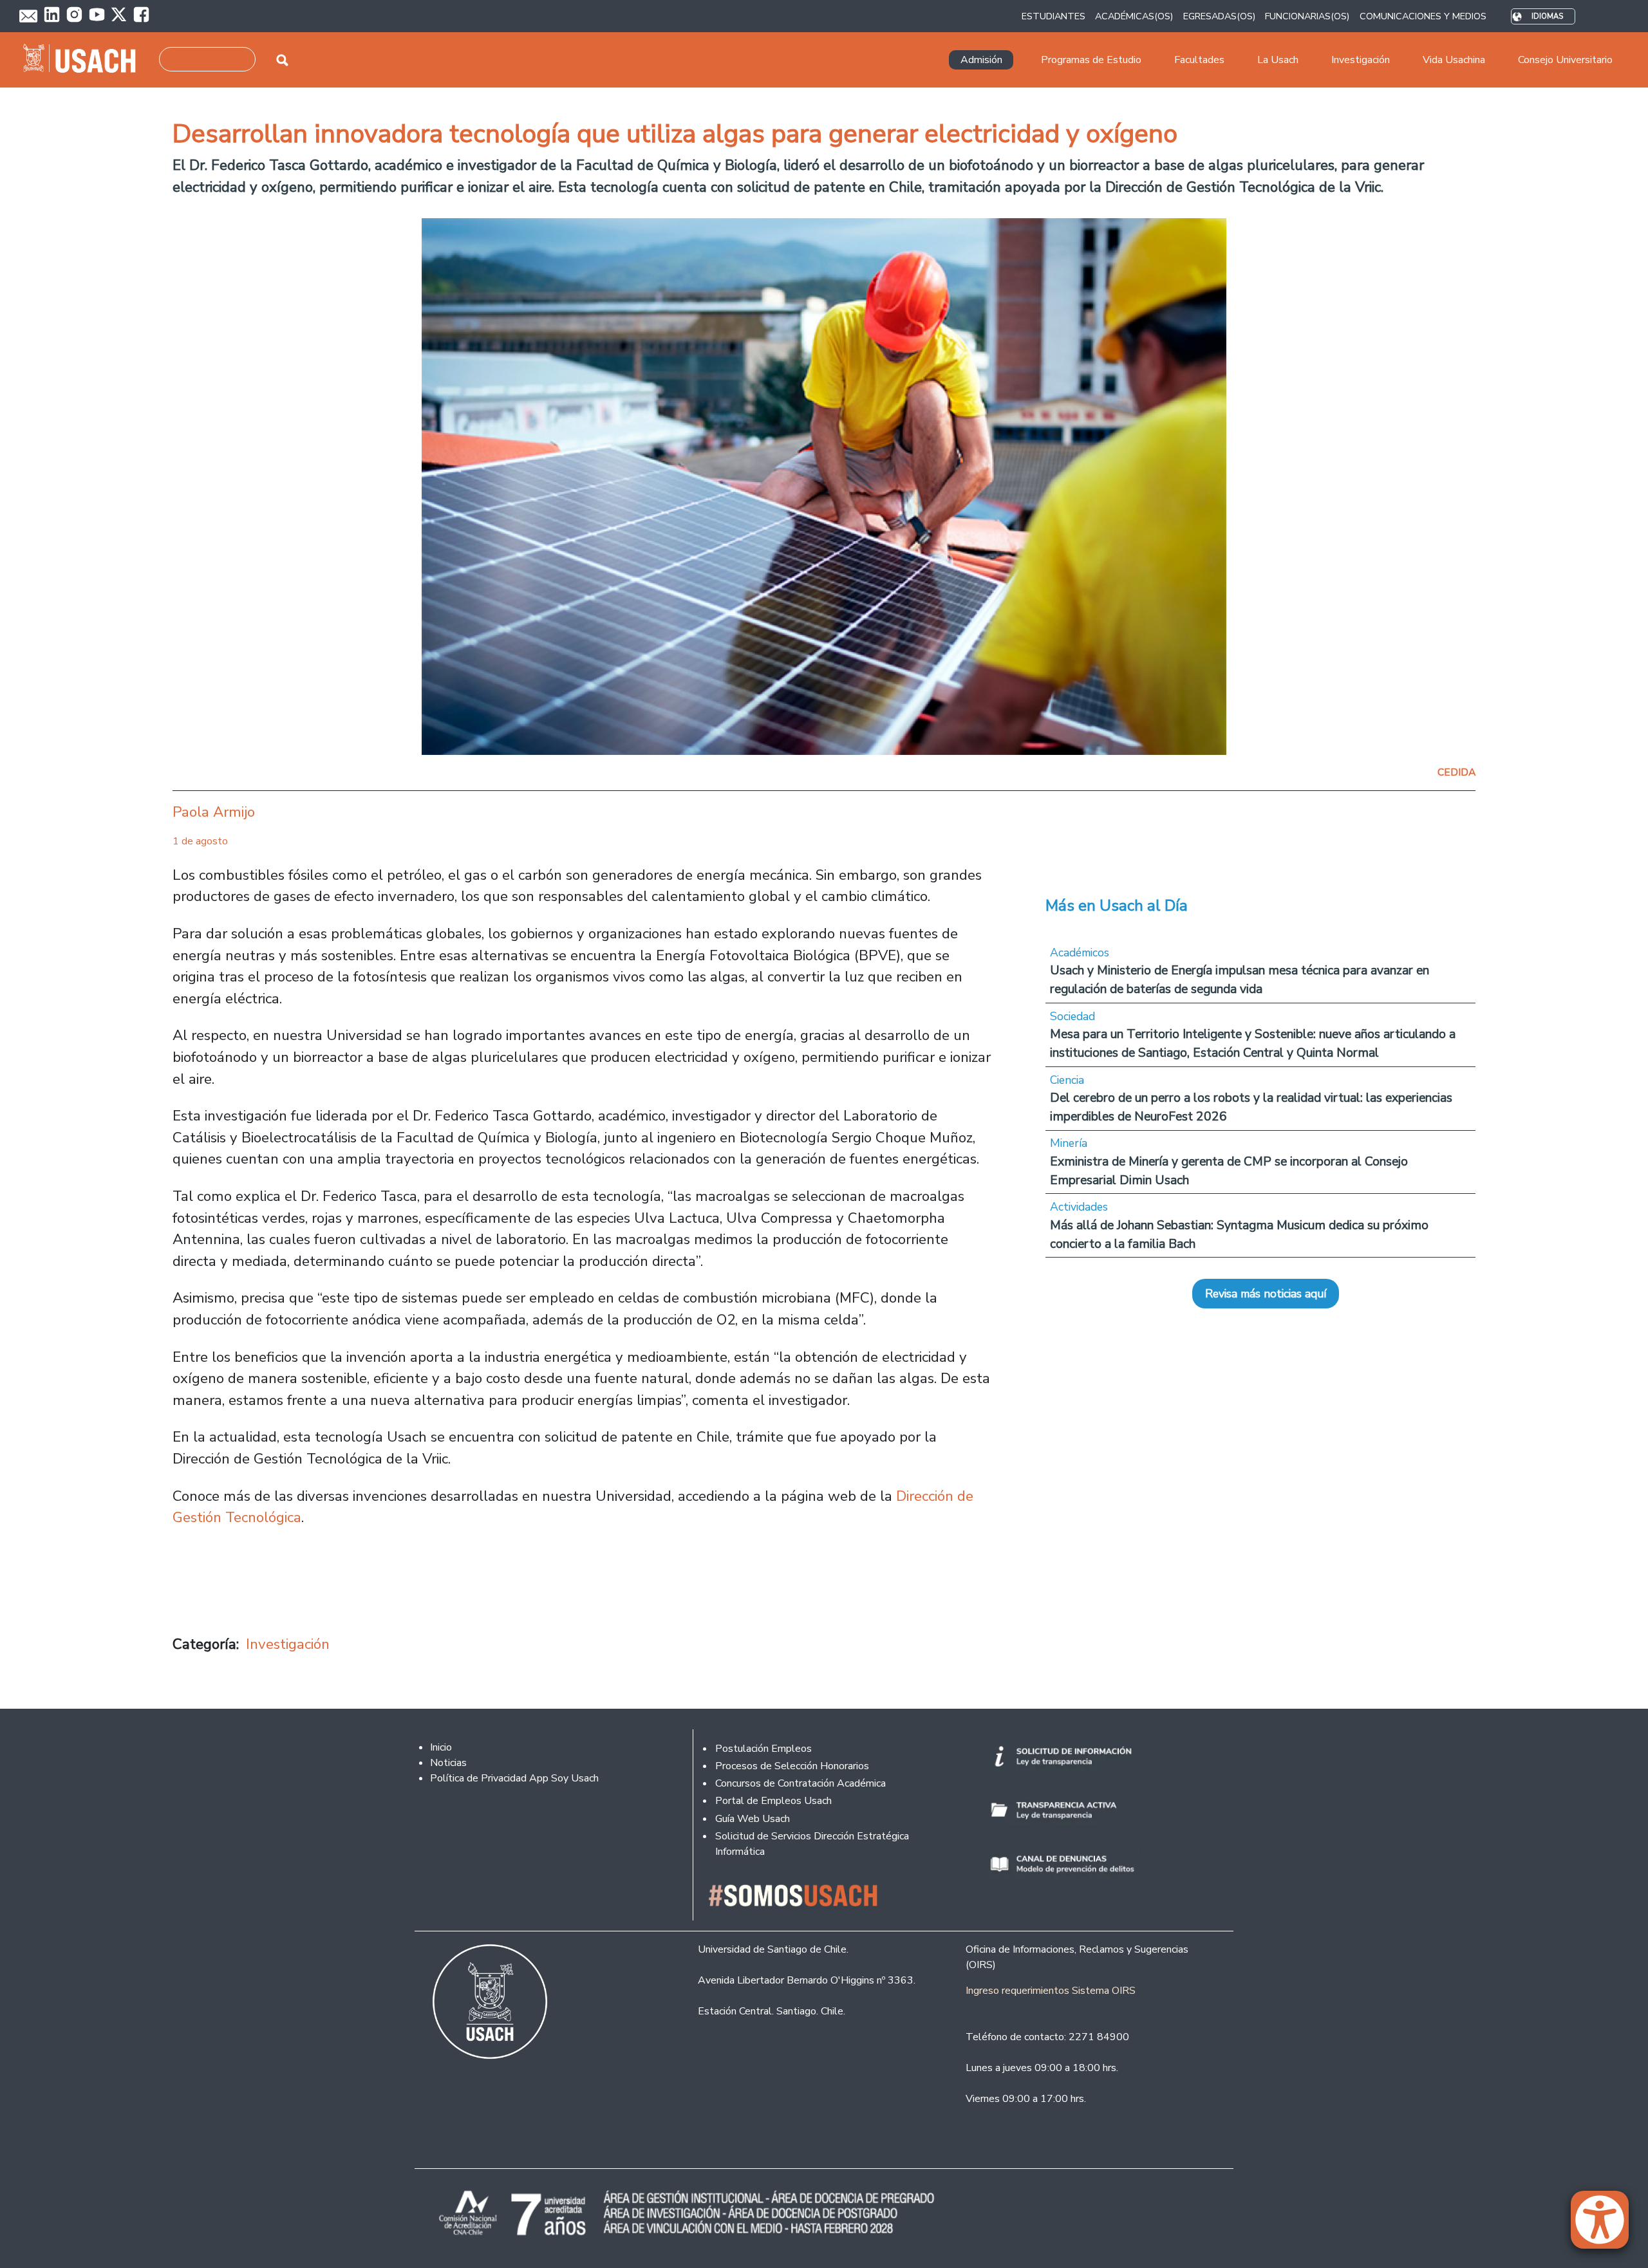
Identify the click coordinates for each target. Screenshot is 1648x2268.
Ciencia (1067, 1080)
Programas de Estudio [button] (1091, 60)
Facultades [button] (1199, 60)
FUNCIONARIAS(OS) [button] (1307, 16)
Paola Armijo (214, 812)
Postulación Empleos (763, 1749)
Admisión (981, 60)
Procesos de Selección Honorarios (792, 1766)
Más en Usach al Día (1117, 906)
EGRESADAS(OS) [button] (1219, 16)
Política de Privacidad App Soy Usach (514, 1778)
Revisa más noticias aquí (1266, 1294)
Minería (1069, 1143)
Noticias (448, 1763)
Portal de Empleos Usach (773, 1801)
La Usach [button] (1278, 60)
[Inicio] (85, 60)
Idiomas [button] (1547, 16)
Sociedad (1072, 1016)
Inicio (441, 1747)
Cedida (1456, 772)
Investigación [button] (1361, 60)
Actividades (1079, 1207)
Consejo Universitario (1565, 60)
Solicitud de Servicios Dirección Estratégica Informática (812, 1844)
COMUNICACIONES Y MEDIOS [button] (1423, 16)
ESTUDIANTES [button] (1053, 16)
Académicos (1080, 953)
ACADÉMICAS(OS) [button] (1134, 16)
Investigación (288, 1644)
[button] (1606, 2226)
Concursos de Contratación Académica (801, 1783)
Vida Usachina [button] (1454, 60)
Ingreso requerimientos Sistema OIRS (1051, 1991)
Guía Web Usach (753, 1819)
